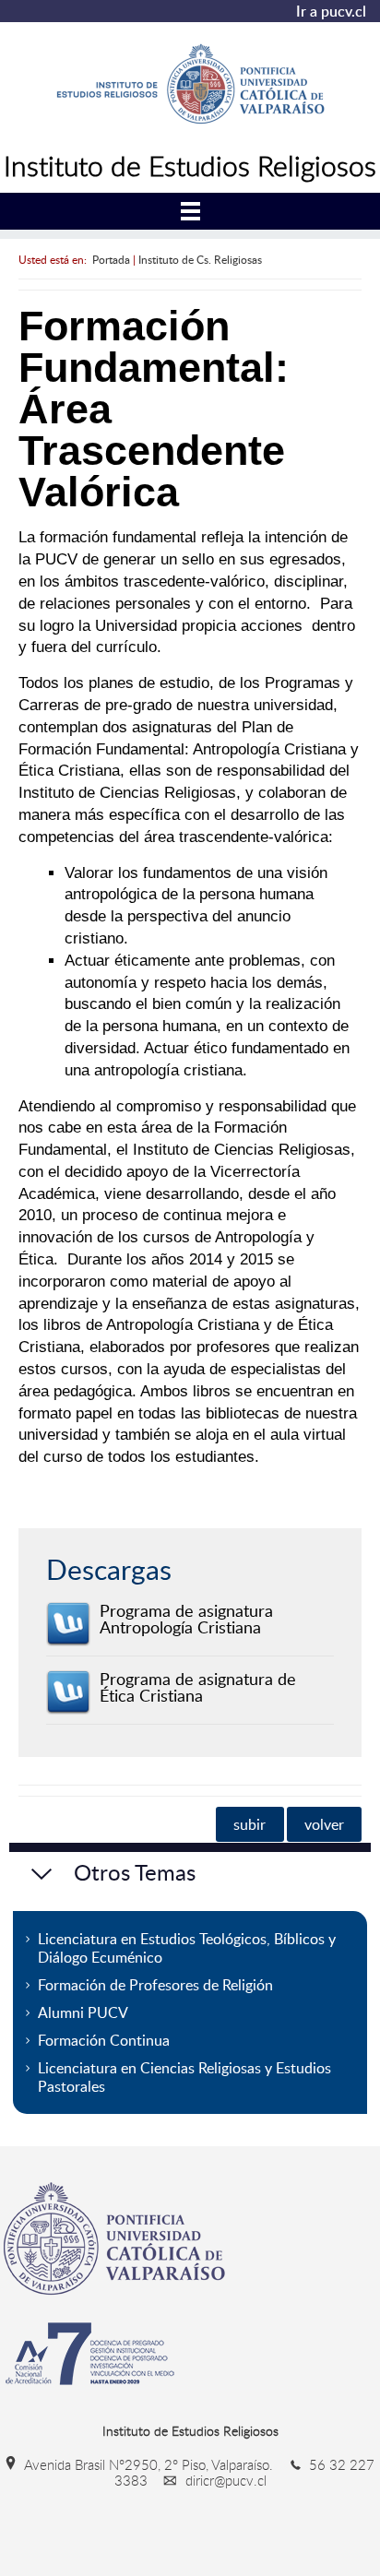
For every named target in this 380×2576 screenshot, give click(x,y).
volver (324, 1824)
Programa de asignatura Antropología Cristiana (186, 1619)
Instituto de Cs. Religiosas (200, 259)
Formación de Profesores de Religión (155, 1985)
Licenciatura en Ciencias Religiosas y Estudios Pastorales (184, 2077)
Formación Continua (104, 2040)
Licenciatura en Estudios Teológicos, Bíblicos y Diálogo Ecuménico (187, 1948)
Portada (111, 259)
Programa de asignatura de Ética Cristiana (198, 1687)
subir (249, 1824)
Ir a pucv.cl (331, 11)
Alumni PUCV (83, 2012)
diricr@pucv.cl (224, 2480)
